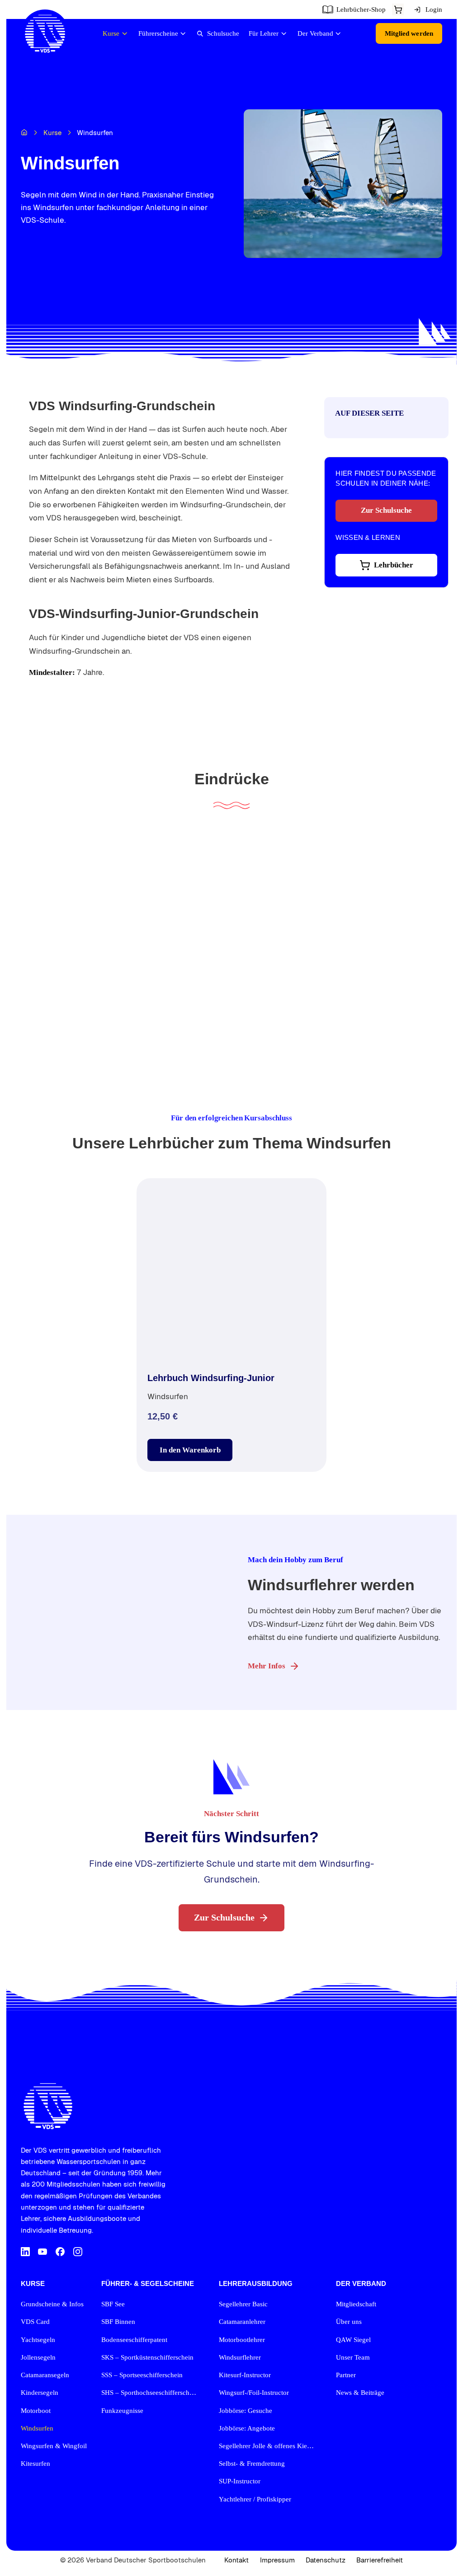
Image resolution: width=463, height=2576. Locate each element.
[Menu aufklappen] (125, 34)
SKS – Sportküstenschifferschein (147, 2357)
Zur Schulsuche (386, 510)
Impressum (277, 2560)
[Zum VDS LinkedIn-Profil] (25, 2253)
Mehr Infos (267, 1666)
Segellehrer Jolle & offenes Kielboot (269, 2446)
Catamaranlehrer (242, 2322)
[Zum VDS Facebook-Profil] (60, 2253)
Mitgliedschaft (356, 2304)
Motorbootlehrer (242, 2340)
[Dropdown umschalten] (398, 10)
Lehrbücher (394, 565)
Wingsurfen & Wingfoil (54, 2446)
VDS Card (35, 2322)
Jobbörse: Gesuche (246, 2411)
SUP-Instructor (240, 2481)
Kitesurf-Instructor (245, 2375)
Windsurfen (37, 2428)
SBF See (113, 2304)
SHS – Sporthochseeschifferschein (150, 2393)
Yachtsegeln (38, 2340)
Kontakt (236, 2560)
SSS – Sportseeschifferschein (142, 2375)
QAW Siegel (353, 2340)
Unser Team (353, 2357)
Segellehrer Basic (243, 2304)
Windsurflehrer (240, 2357)
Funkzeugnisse (122, 2411)
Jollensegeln (38, 2357)
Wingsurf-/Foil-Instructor (254, 2393)
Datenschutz (326, 2560)
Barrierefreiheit (380, 2560)
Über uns (349, 2322)
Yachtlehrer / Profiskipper (255, 2499)
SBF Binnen (118, 2322)
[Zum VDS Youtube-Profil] (43, 2253)
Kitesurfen (35, 2464)
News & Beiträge (360, 2393)
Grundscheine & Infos (52, 2304)
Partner (346, 2375)
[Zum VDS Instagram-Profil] (78, 2253)
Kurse (52, 133)
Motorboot (36, 2411)
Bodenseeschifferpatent (134, 2340)
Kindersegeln (40, 2393)
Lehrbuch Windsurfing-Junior (211, 1378)
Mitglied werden (409, 33)
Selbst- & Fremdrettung (252, 2464)
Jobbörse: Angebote (247, 2428)
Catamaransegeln (45, 2375)
